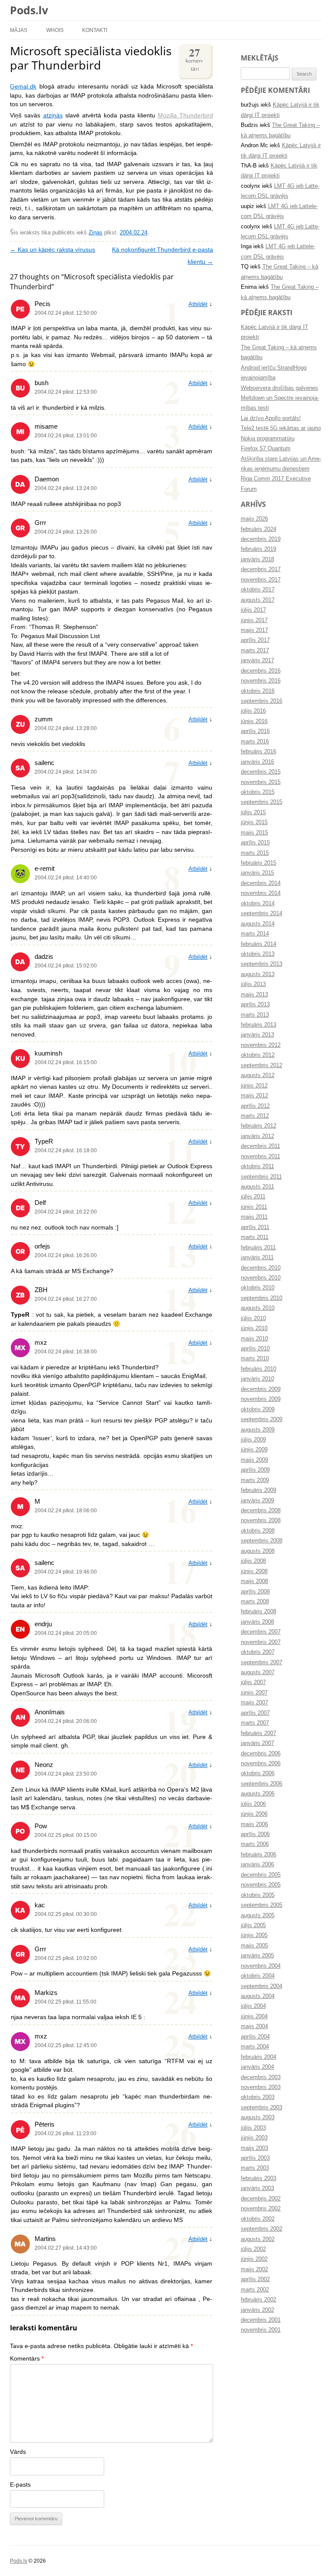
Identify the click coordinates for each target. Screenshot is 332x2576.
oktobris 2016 (258, 691)
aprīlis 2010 (255, 1349)
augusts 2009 (258, 1430)
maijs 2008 (254, 1581)
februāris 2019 (259, 549)
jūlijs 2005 (253, 1925)
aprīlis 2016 (255, 731)
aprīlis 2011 (255, 1227)
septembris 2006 (262, 1784)
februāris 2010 (259, 1369)
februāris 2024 (259, 529)
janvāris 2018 (257, 559)
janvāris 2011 (257, 1258)
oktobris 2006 (258, 1773)
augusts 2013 (258, 974)
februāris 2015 (259, 863)
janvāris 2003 (257, 2188)
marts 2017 (255, 651)
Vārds (18, 2452)
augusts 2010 (258, 1308)
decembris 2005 (261, 1875)
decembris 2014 (261, 883)
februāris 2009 (259, 1490)
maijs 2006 (254, 1824)
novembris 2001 (261, 2330)
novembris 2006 (261, 1764)
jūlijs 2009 (253, 1440)
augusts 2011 (257, 1187)
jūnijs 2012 (254, 1086)
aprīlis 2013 (255, 1005)
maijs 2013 (254, 995)
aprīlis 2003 (255, 2158)
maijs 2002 (254, 2269)
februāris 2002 (259, 2300)
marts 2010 (255, 1359)
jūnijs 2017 (254, 620)
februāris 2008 (259, 1612)
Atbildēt (198, 304)
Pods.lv (29, 10)
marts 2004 (255, 2047)
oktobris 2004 (258, 1976)
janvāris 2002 (257, 2310)
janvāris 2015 (257, 873)
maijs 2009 (254, 1460)
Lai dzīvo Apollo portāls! (271, 418)
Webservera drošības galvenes (279, 388)
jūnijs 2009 (254, 1450)
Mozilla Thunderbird (185, 115)
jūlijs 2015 (253, 812)
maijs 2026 (254, 519)
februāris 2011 (258, 1248)
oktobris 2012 (258, 1055)
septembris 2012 (262, 1065)
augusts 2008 (258, 1551)
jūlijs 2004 (253, 2006)
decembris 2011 (260, 1146)
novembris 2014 (261, 893)
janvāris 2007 (257, 1743)
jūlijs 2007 (253, 1682)
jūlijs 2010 (253, 1318)
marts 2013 (255, 1015)
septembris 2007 (262, 1663)
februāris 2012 (259, 1126)
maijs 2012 (254, 1096)
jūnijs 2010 (254, 1328)
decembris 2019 (261, 539)
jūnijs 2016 (254, 721)
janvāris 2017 (257, 661)
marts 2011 (255, 1237)
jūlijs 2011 (253, 1197)
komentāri (195, 58)
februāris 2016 (259, 752)
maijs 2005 (254, 1946)
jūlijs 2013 (253, 984)
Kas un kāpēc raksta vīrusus (53, 250)
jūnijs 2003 (254, 2138)
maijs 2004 (254, 2026)
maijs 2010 (254, 1339)
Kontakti (95, 30)
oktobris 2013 (258, 954)
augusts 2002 (258, 2239)
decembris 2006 (261, 1754)
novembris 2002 (261, 2209)
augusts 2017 (258, 600)
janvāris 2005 (257, 1956)
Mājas (19, 30)
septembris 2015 (262, 802)
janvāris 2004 (257, 2067)
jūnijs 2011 (254, 1207)
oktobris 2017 (258, 590)
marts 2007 (255, 1723)
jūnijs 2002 (254, 2259)
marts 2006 (255, 1844)
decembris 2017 (261, 569)
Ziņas (96, 233)
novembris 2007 (261, 1642)
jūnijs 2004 (254, 2017)
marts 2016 (255, 742)
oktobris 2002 (258, 2219)
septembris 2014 (262, 913)
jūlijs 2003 (253, 2128)
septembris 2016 (262, 701)
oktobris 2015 (258, 792)
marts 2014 (255, 934)
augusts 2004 (258, 1996)
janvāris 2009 (257, 1501)
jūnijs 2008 (254, 1571)
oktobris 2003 (258, 2097)
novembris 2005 (261, 1885)
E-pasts (20, 2485)
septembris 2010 (262, 1298)
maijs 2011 (254, 1217)
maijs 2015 (254, 833)
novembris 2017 (261, 580)
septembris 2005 (262, 1905)
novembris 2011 (260, 1157)
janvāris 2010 (257, 1379)
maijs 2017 (254, 630)
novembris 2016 (261, 681)
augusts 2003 (258, 2118)
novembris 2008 (261, 1520)
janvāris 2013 (257, 1035)
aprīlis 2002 (255, 2279)
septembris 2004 (262, 1986)
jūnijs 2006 (254, 1814)
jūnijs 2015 (254, 822)
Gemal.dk (23, 87)
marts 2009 (255, 1480)
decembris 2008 (261, 1511)
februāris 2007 (259, 1733)
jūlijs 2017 (253, 610)
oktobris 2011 (257, 1166)
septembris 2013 (262, 964)
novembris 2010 (261, 1278)
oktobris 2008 (258, 1531)
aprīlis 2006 (255, 1834)
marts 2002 (255, 2290)
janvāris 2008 (257, 1622)
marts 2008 (255, 1602)
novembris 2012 (261, 1045)
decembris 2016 (261, 671)
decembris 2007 (261, 1632)
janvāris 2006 (257, 1865)
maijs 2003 (254, 2148)
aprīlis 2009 (255, 1470)
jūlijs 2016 (253, 711)
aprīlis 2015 (255, 843)
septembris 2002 (262, 2229)
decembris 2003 (261, 2077)
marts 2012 (255, 1116)
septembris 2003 (262, 2108)
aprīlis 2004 (255, 2037)
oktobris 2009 (258, 1410)
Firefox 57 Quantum (266, 449)
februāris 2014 (259, 944)
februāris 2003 (259, 2178)
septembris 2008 (262, 1541)
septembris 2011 (261, 1177)
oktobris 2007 (258, 1652)
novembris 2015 (261, 782)
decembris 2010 (261, 1268)
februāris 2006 (259, 1855)
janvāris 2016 (257, 762)
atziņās (53, 115)
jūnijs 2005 (254, 1935)
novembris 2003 (261, 2087)
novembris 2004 (261, 1966)
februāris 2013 (259, 1025)
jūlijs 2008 (253, 1561)
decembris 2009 (261, 1389)
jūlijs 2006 (253, 1804)
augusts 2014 (258, 924)
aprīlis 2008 (255, 1592)
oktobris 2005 (258, 1895)
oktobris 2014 (258, 904)
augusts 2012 (258, 1075)
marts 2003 (255, 2168)
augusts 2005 (258, 1915)
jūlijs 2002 (253, 2249)
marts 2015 (255, 853)
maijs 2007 (254, 1703)
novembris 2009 (261, 1399)
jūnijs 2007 (254, 1693)
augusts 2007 (258, 1672)
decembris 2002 (261, 2199)
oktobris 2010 (258, 1288)
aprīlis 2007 (255, 1713)
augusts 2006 (258, 1794)
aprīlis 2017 (255, 640)
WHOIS (55, 30)
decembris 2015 (261, 772)
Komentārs (27, 2359)
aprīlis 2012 (255, 1106)
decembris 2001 (261, 2320)
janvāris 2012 (257, 1136)
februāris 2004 (259, 2057)
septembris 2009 (262, 1419)
